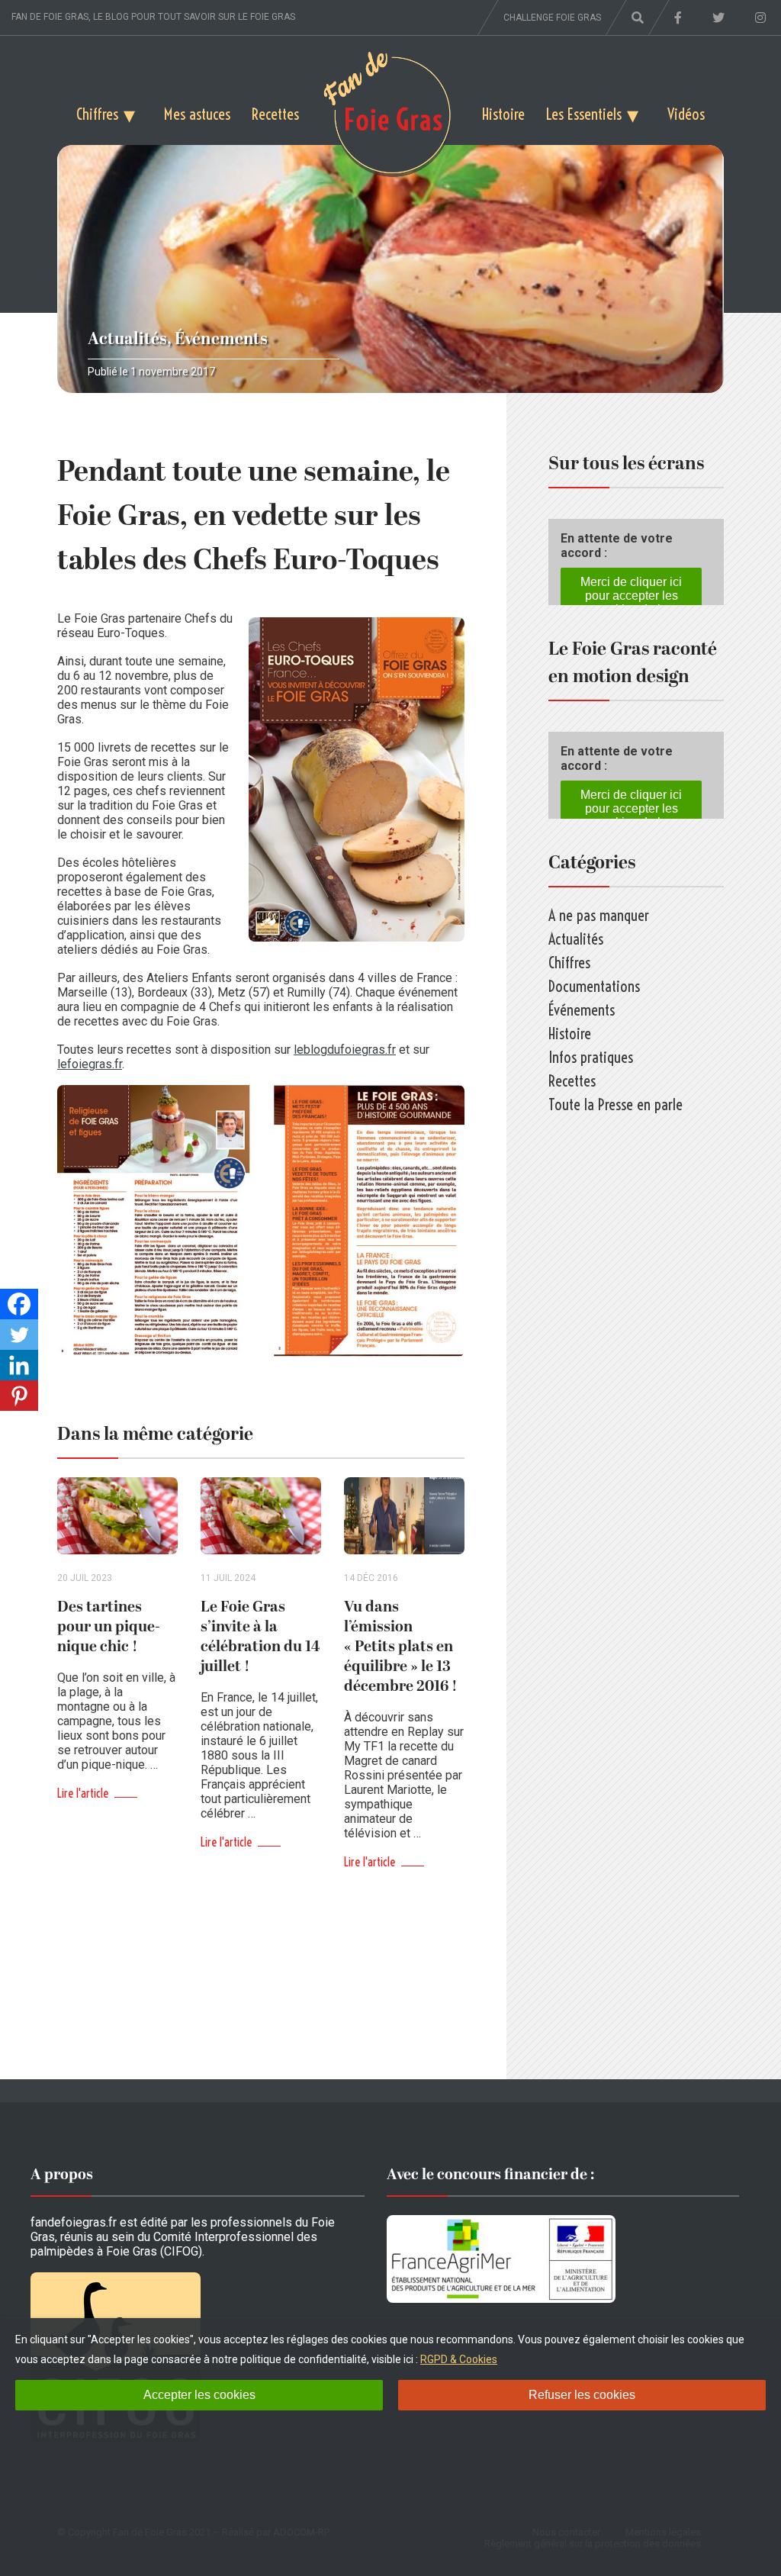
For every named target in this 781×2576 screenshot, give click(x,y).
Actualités (127, 339)
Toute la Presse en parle (615, 1104)
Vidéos (686, 114)
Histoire (503, 114)
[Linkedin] (19, 1365)
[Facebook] (19, 1304)
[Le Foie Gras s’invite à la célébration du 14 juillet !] (261, 1516)
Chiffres (97, 114)
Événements (221, 339)
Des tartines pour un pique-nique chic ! (109, 1627)
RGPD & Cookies (459, 2359)
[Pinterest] (19, 1396)
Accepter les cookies (199, 2395)
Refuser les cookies (582, 2395)
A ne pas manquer (599, 915)
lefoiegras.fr (90, 1064)
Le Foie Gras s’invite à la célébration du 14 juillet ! (260, 1637)
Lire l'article (83, 1793)
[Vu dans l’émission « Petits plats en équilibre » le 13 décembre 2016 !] (404, 1516)
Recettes (275, 114)
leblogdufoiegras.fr (345, 1050)
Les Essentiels (584, 114)
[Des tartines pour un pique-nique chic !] (117, 1516)
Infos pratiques (591, 1057)
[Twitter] (19, 1335)
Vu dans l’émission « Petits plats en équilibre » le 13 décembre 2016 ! (401, 1647)
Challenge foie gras (552, 18)
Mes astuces (197, 114)
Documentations (594, 986)
